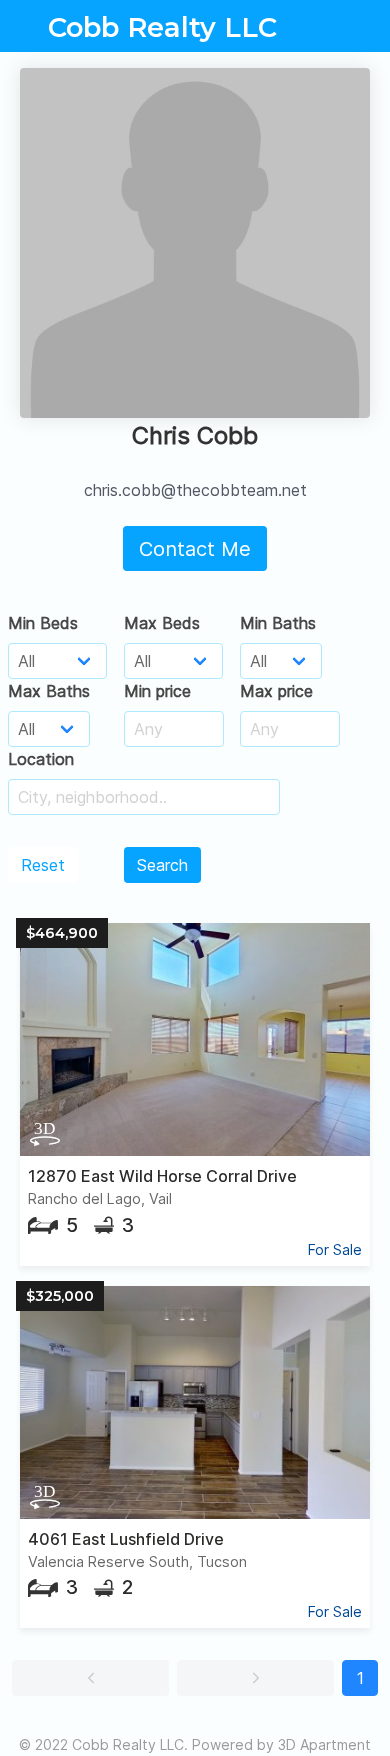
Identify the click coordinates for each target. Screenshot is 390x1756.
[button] (90, 1678)
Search (162, 865)
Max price (276, 691)
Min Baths (278, 623)
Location (41, 759)
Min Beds (43, 623)
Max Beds (162, 623)
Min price (157, 691)
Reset (43, 865)
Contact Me (195, 549)
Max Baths (49, 691)
